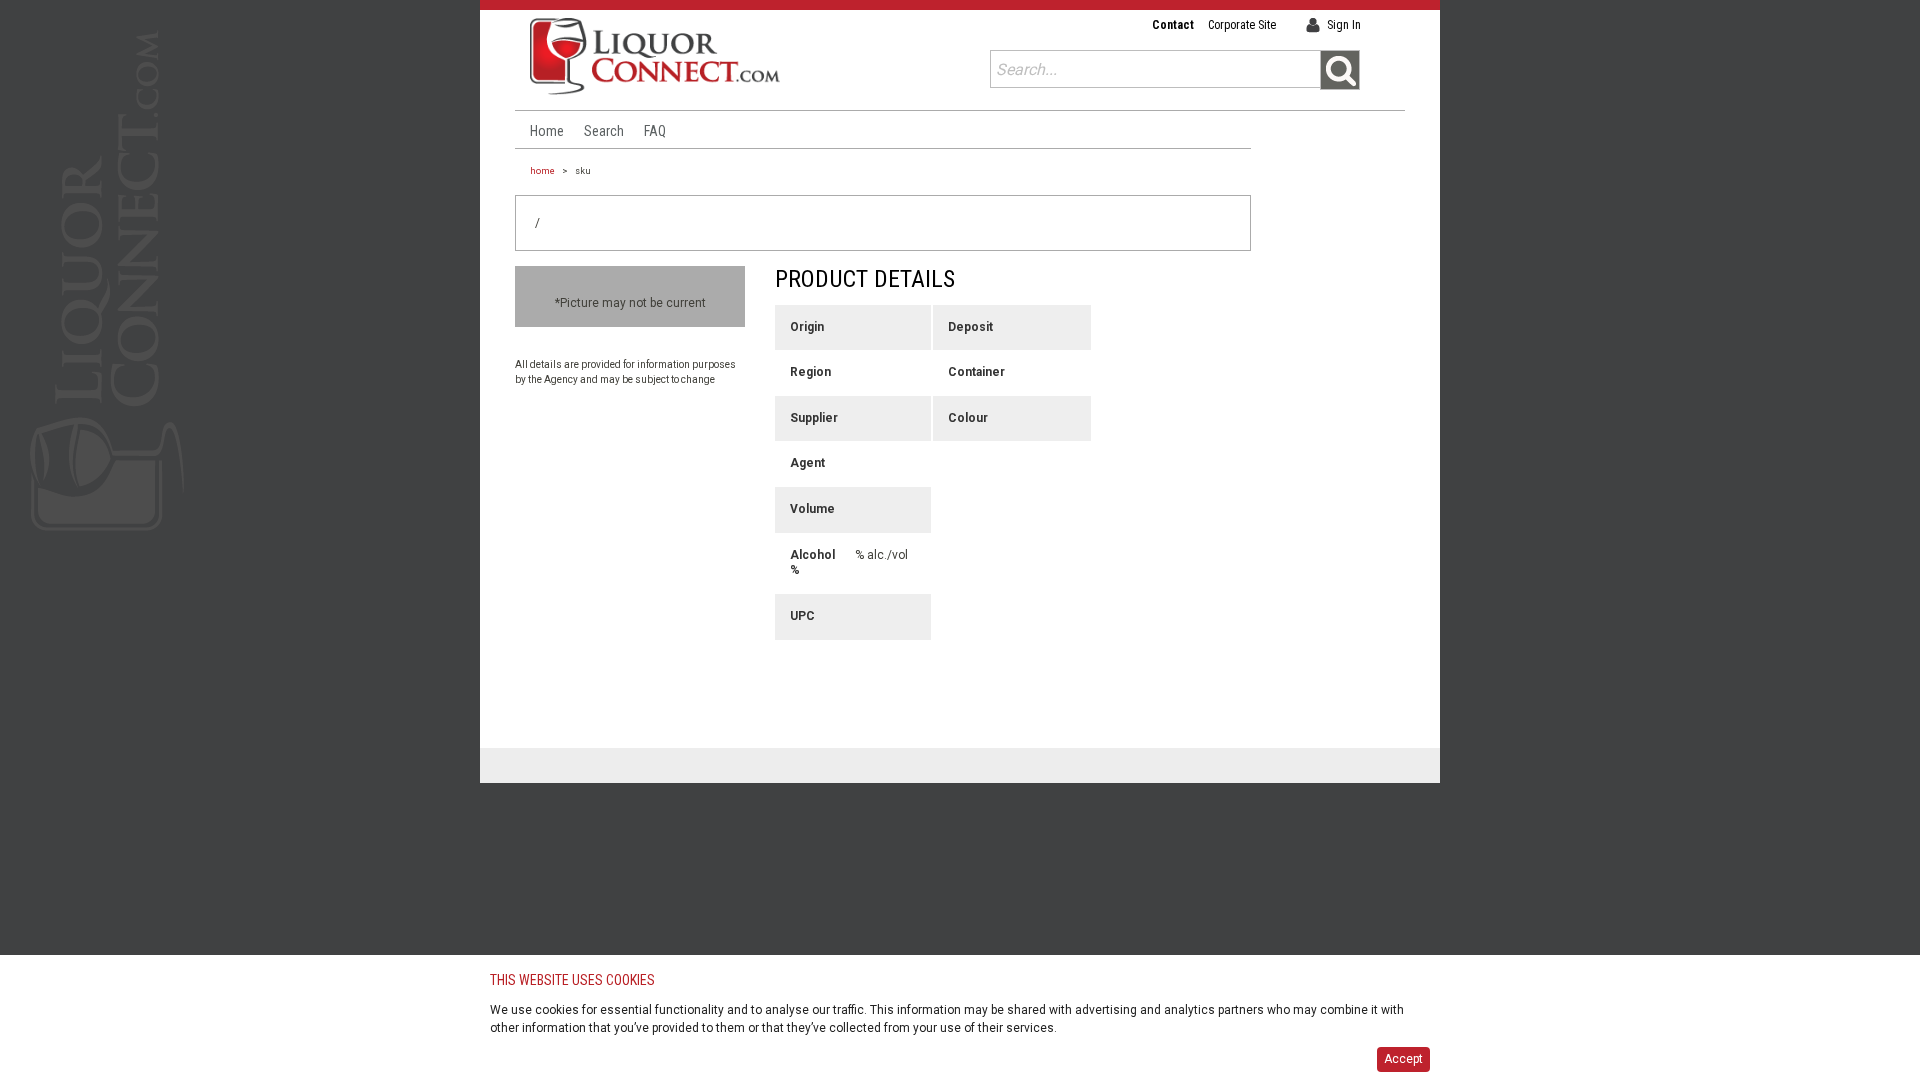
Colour (968, 418)
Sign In (1344, 25)
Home (547, 131)
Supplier (814, 418)
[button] (1340, 70)
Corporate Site (1242, 25)
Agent (807, 463)
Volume (812, 509)
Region (810, 372)
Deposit (970, 327)
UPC (802, 616)
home (542, 171)
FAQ (655, 131)
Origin (807, 327)
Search (604, 131)
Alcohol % (812, 563)
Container (973, 372)
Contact (1173, 25)
